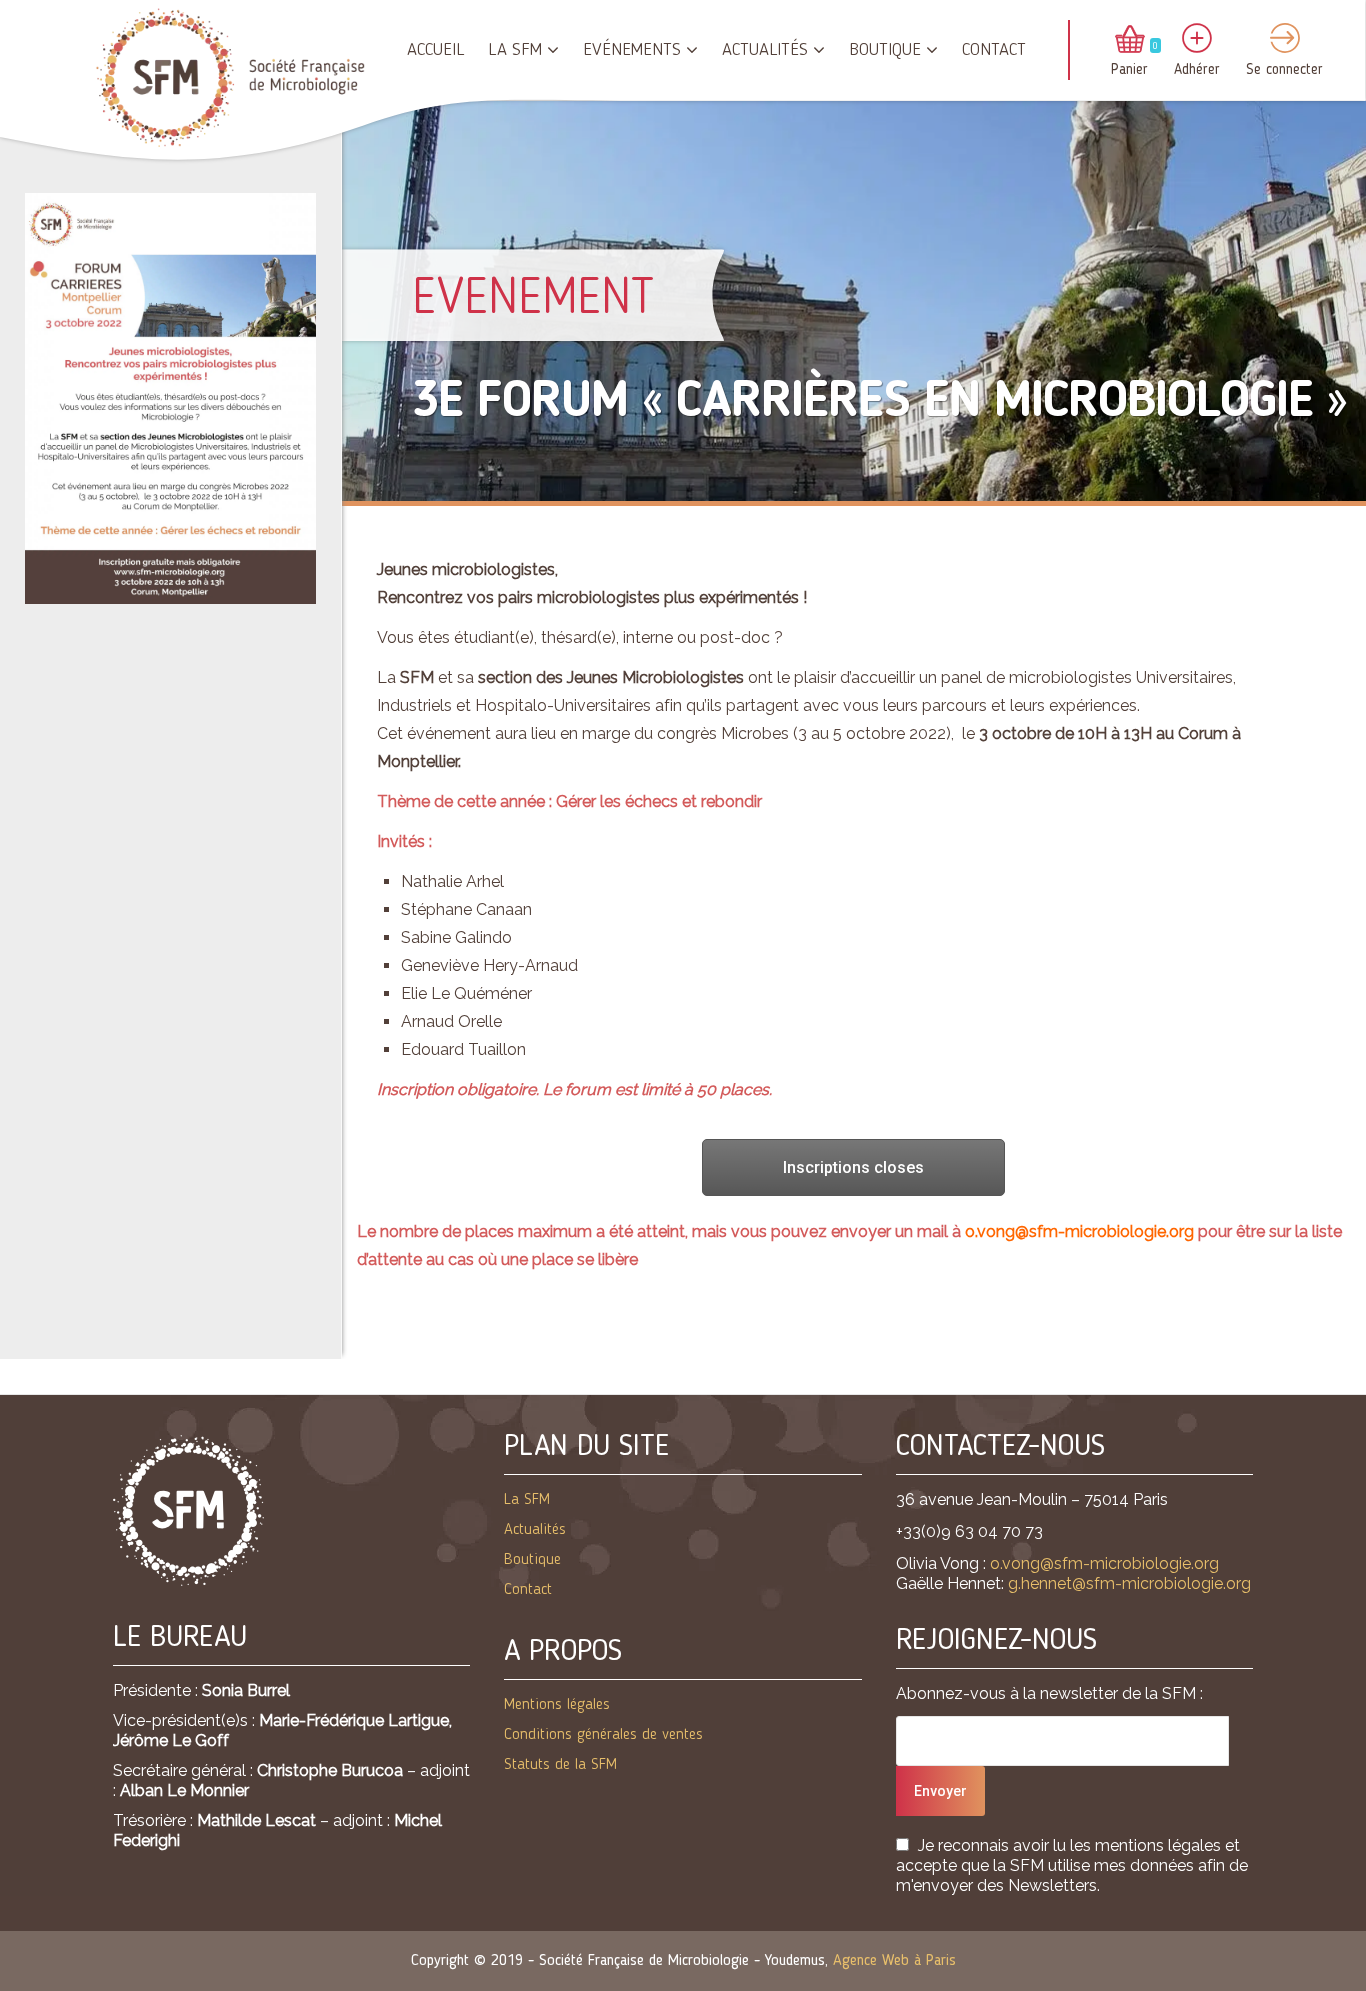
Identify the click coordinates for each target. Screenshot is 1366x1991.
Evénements (632, 50)
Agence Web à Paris (894, 1961)
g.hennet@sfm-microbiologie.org (1129, 1583)
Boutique (885, 50)
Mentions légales (557, 1705)
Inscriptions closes (853, 1167)
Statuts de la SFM (560, 1765)
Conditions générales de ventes (603, 1735)
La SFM (515, 50)
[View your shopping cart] (1130, 41)
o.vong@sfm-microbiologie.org (1079, 1231)
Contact (994, 50)
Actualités (765, 50)
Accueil (435, 50)
